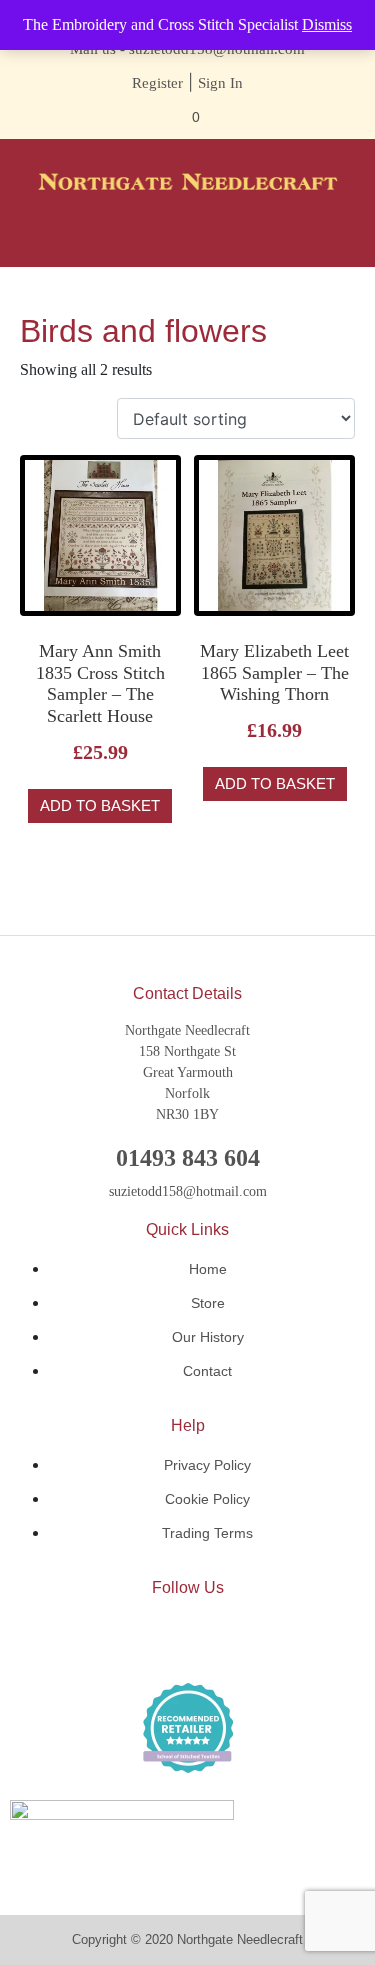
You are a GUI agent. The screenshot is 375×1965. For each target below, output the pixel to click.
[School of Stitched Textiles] (188, 1728)
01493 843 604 (188, 1158)
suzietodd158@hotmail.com (188, 1191)
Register (157, 83)
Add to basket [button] (100, 805)
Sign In (220, 83)
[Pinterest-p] (248, 1639)
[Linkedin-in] (188, 1639)
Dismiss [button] (327, 24)
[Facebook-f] (128, 1639)
